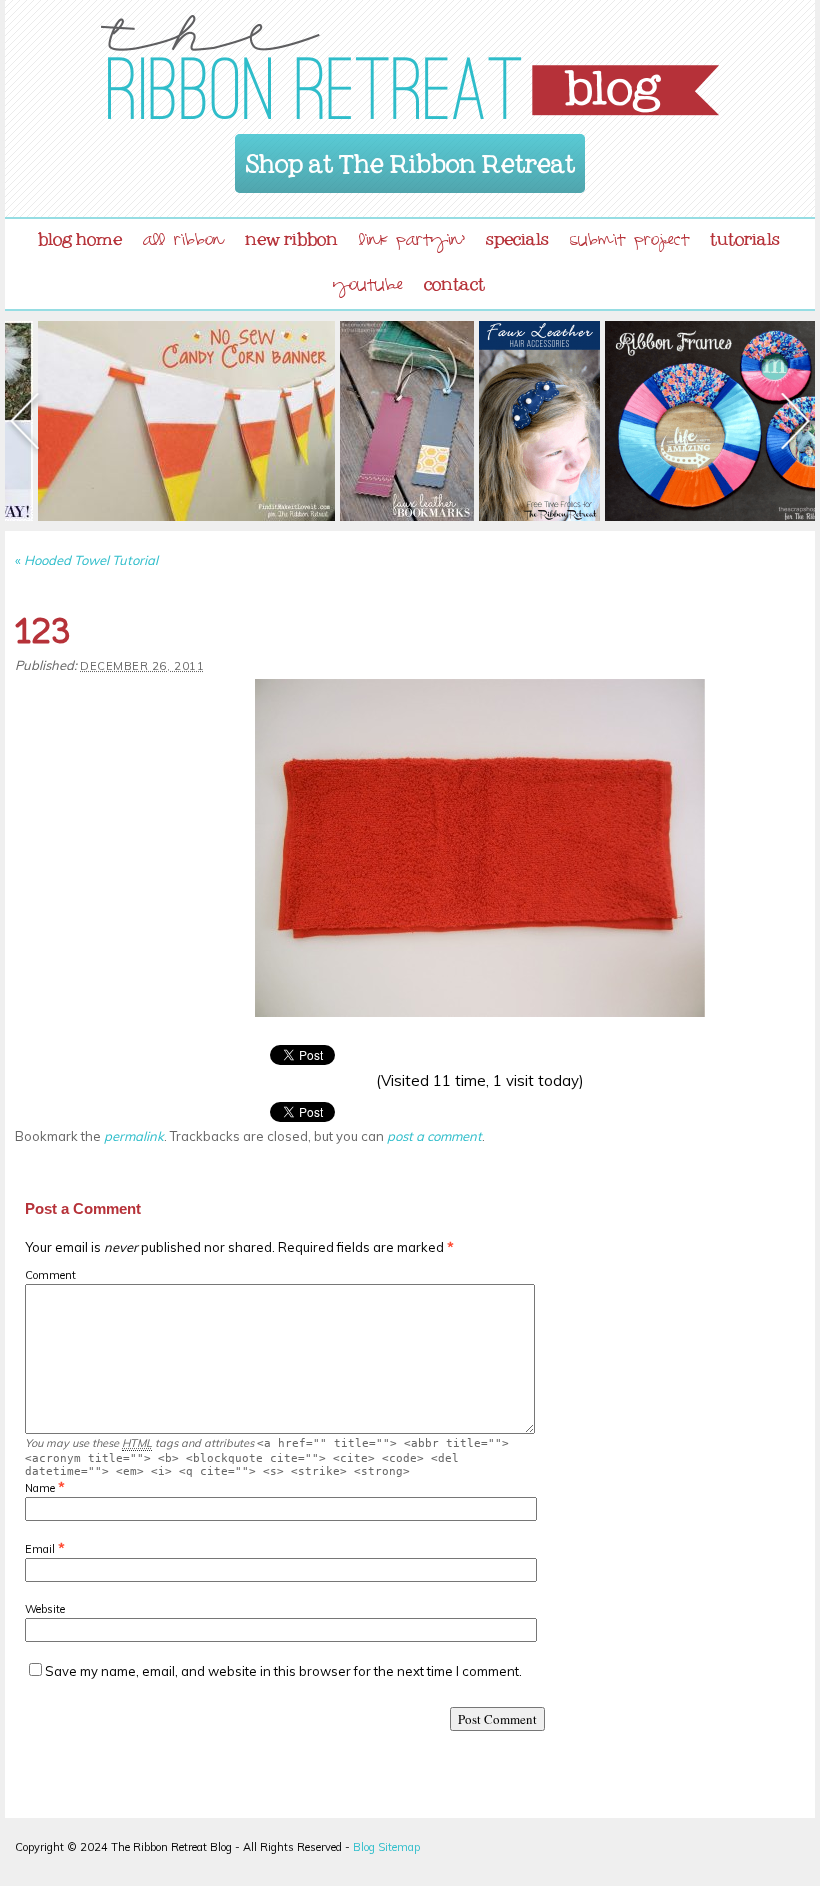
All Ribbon (183, 242)
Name (40, 1488)
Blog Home (80, 235)
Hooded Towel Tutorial (86, 560)
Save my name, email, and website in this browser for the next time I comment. (283, 1671)
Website (45, 1609)
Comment (50, 1275)
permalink (134, 1136)
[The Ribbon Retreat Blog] (410, 67)
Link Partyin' (412, 242)
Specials (517, 235)
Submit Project (629, 242)
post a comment (434, 1136)
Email (40, 1549)
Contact (454, 280)
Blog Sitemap (386, 1847)
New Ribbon (291, 235)
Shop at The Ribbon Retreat (410, 157)
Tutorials (745, 235)
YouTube (368, 287)
